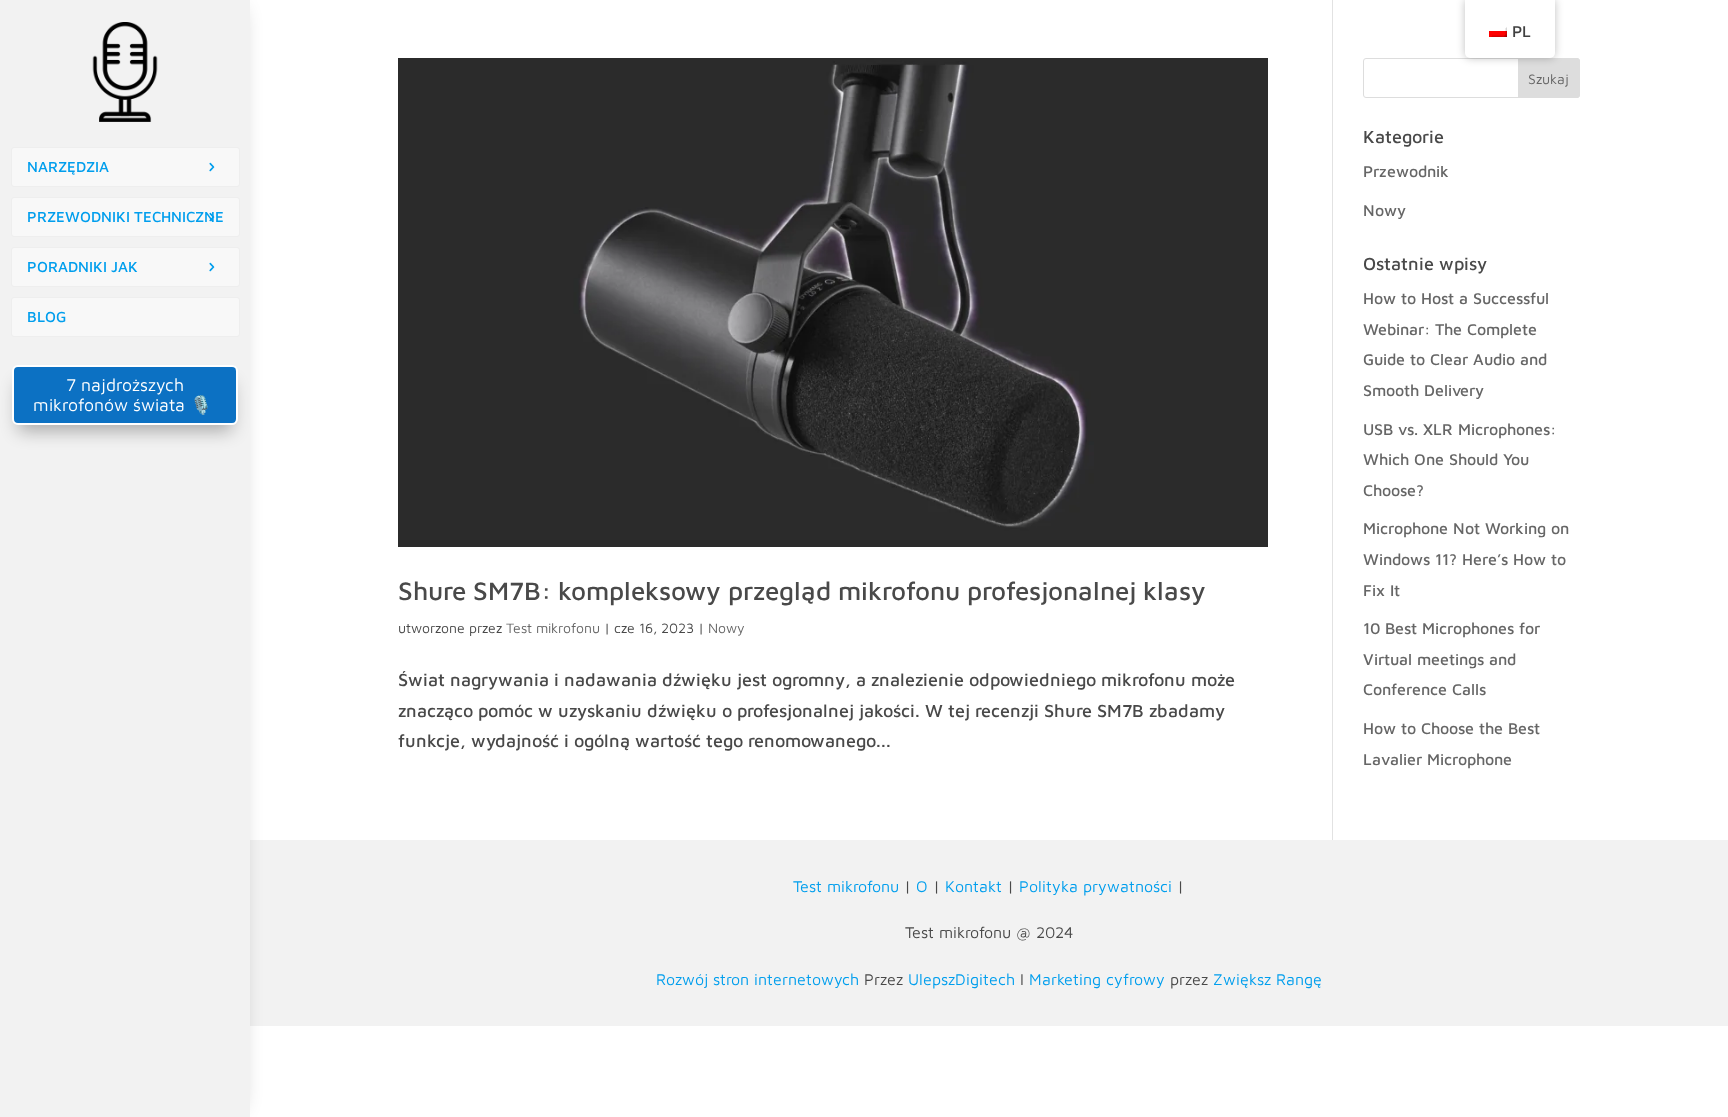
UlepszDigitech (961, 979)
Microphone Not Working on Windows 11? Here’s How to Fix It (1466, 558)
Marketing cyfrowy (1097, 979)
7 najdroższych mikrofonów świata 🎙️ (125, 394)
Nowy (726, 627)
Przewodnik (1406, 171)
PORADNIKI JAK (82, 266)
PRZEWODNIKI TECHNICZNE (125, 216)
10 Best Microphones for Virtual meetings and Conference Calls (1451, 658)
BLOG (46, 316)
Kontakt (973, 886)
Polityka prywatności (1095, 886)
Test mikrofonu (553, 627)
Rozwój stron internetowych (757, 979)
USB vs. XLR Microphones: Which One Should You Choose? (1459, 459)
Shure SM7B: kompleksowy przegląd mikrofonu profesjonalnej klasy (802, 590)
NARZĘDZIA (68, 166)
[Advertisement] (125, 559)
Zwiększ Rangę (1267, 979)
